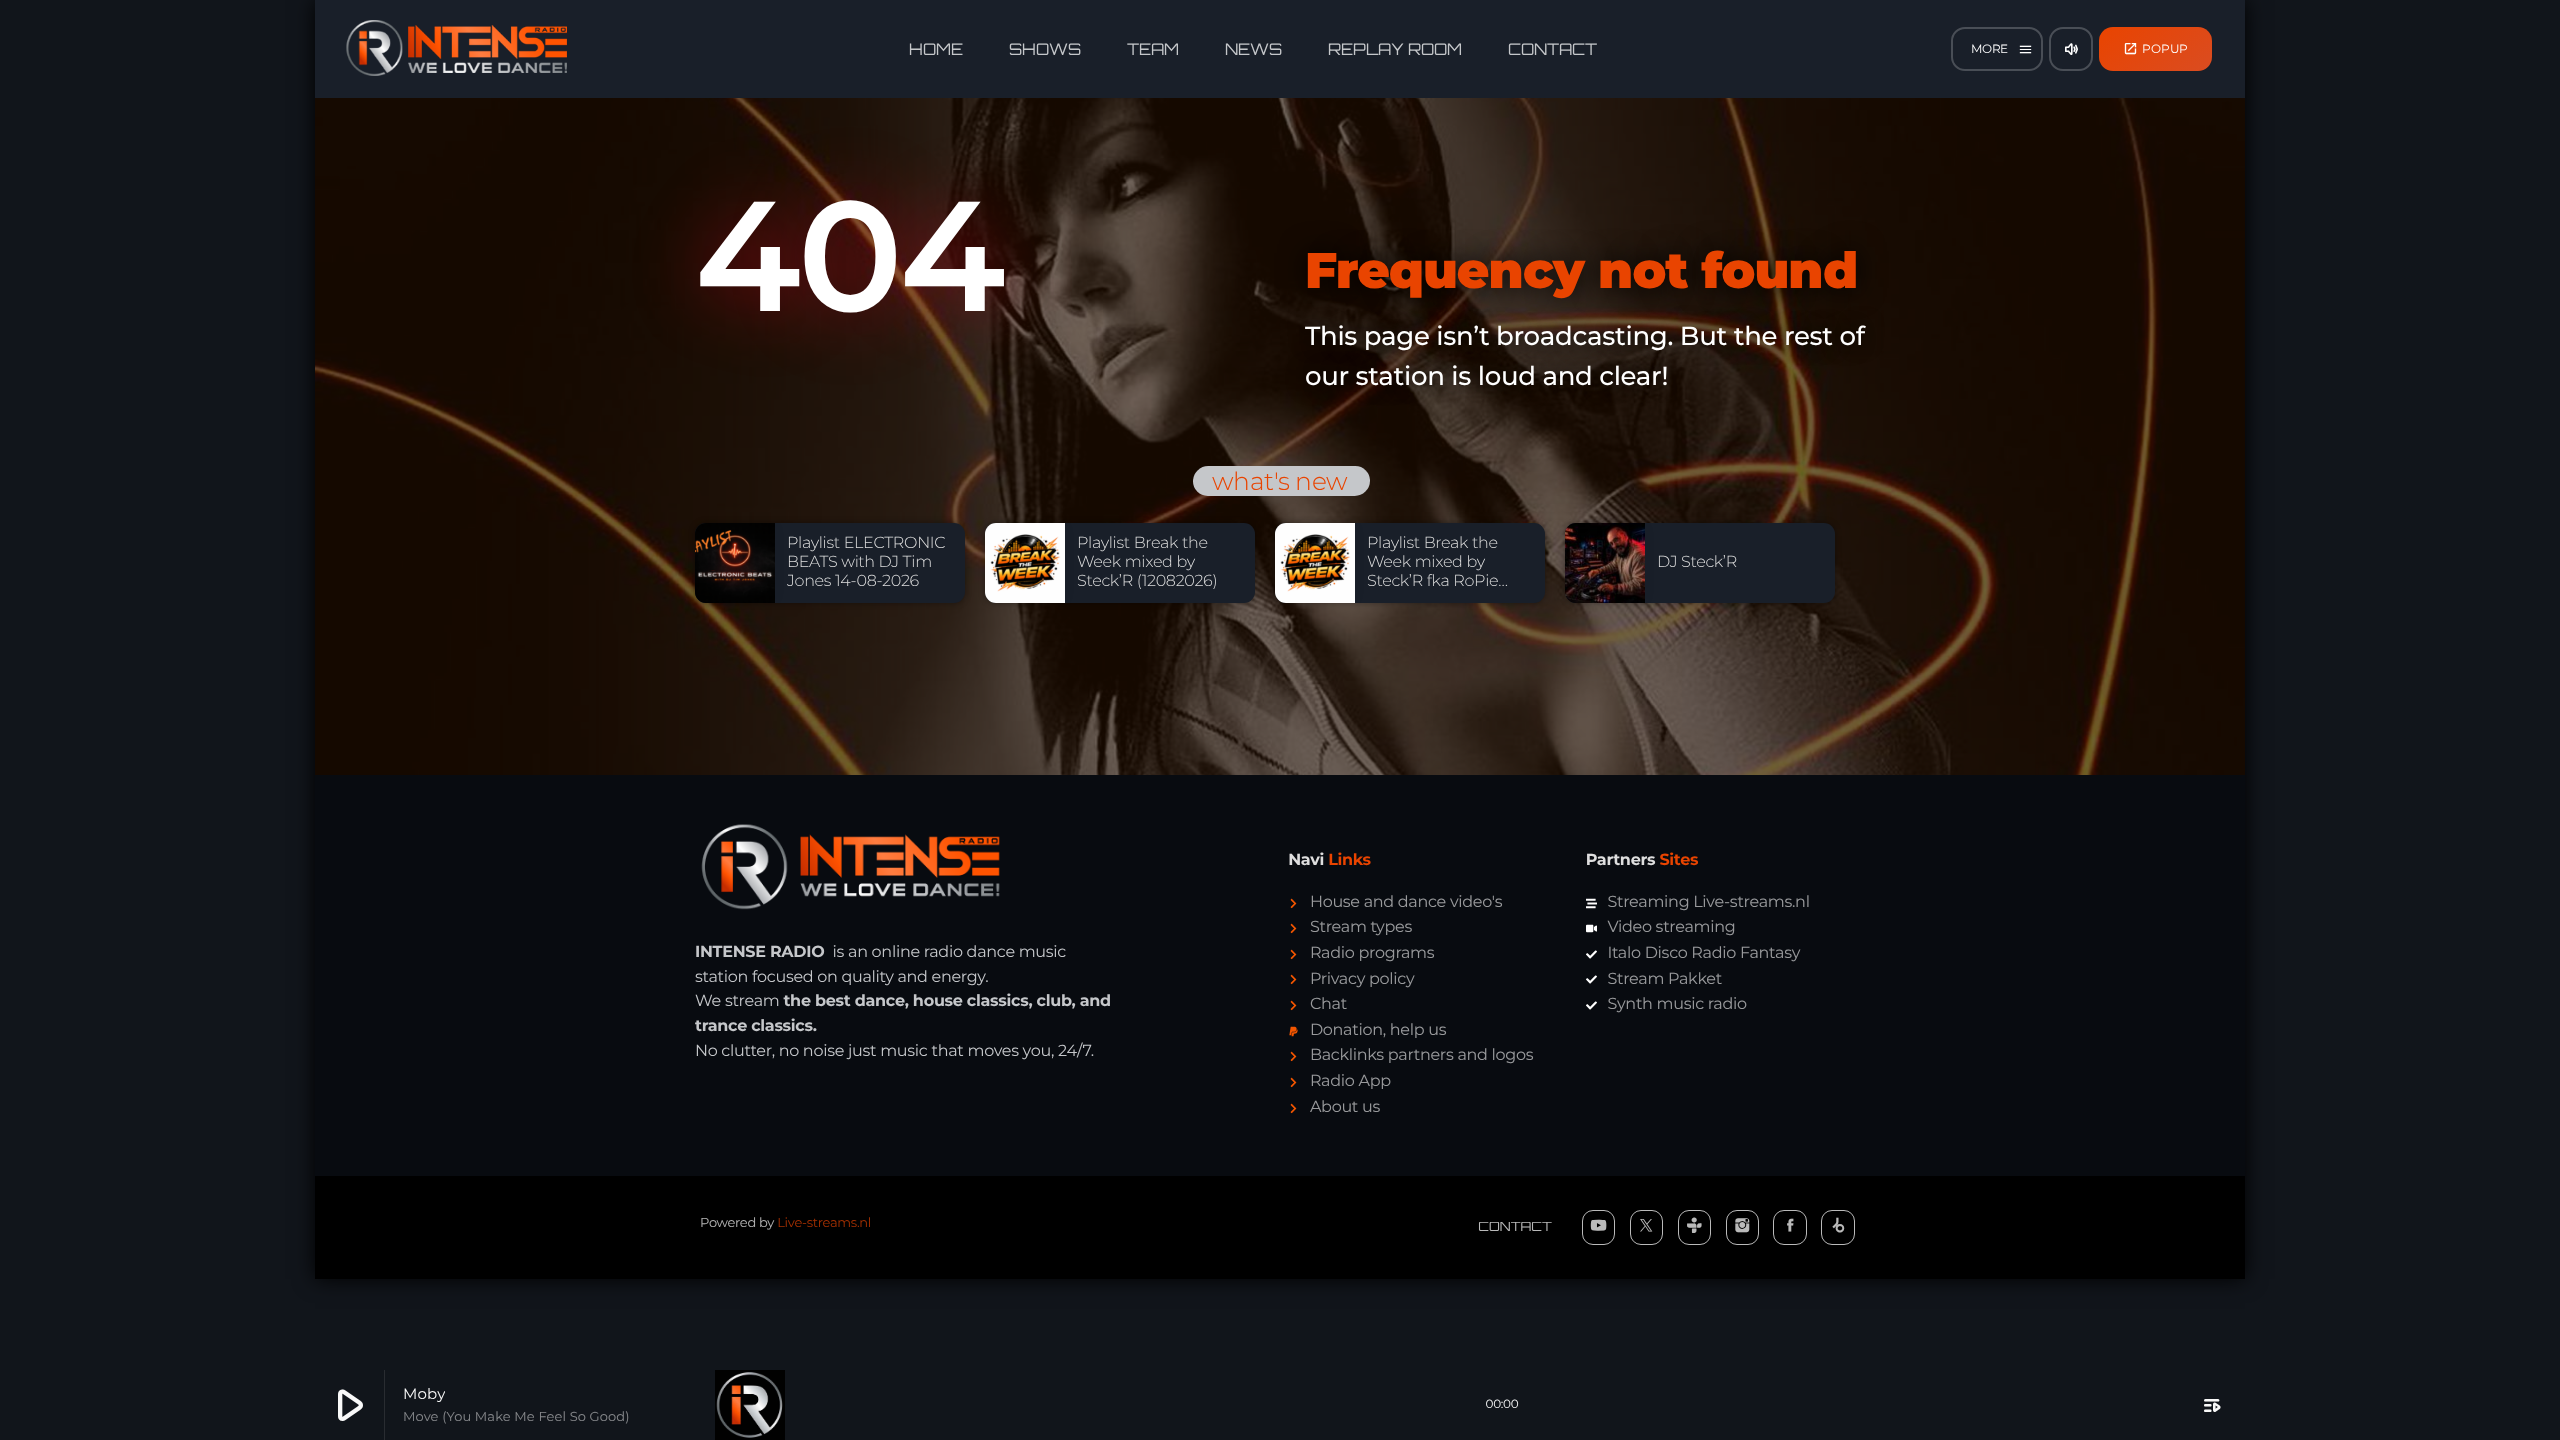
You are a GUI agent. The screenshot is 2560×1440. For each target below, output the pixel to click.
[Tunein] (1695, 1227)
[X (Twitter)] (1647, 1227)
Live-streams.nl (824, 1223)
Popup (2155, 48)
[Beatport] (1838, 1227)
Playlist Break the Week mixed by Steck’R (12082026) (1147, 562)
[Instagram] (1743, 1227)
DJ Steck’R (1697, 562)
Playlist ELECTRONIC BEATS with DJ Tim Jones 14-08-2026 (866, 562)
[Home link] (457, 49)
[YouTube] (1599, 1227)
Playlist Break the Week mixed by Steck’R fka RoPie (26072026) (1432, 572)
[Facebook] (1790, 1227)
